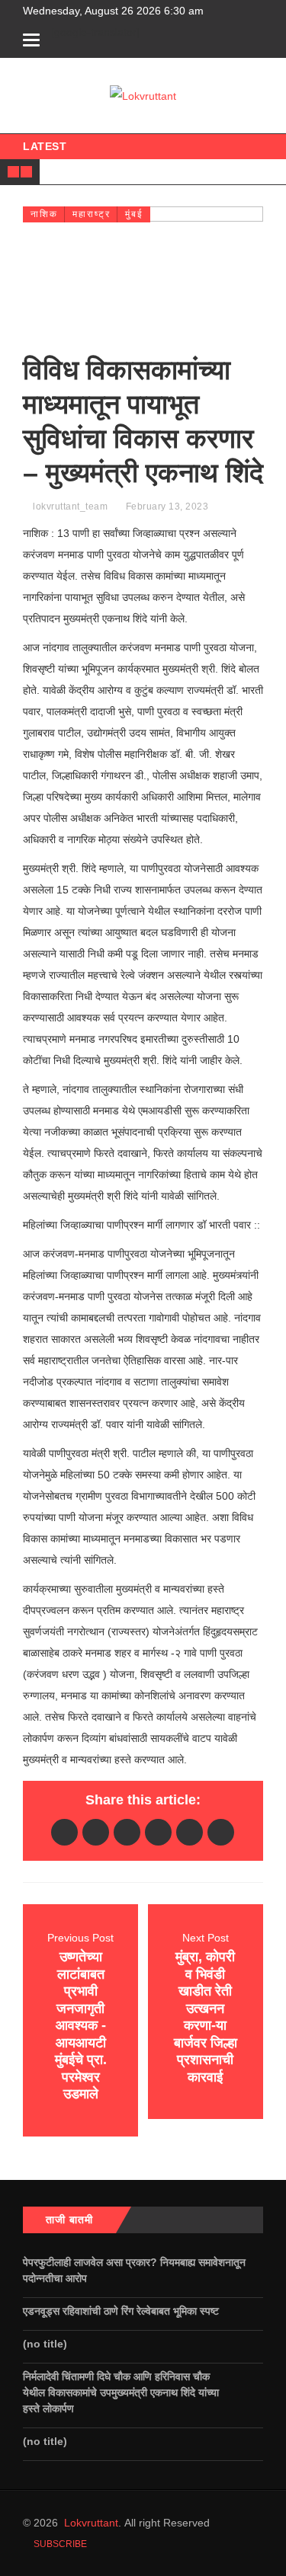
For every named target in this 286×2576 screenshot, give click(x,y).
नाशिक (44, 214)
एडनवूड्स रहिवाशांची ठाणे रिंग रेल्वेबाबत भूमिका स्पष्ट (122, 2311)
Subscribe (59, 2544)
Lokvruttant (91, 2523)
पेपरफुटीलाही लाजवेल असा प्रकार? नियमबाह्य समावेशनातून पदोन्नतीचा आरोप (134, 2270)
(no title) (45, 2344)
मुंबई (134, 214)
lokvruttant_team (70, 507)
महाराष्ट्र (92, 214)
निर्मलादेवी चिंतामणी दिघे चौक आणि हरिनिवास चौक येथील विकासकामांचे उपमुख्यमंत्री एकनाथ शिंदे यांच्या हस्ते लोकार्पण (121, 2392)
